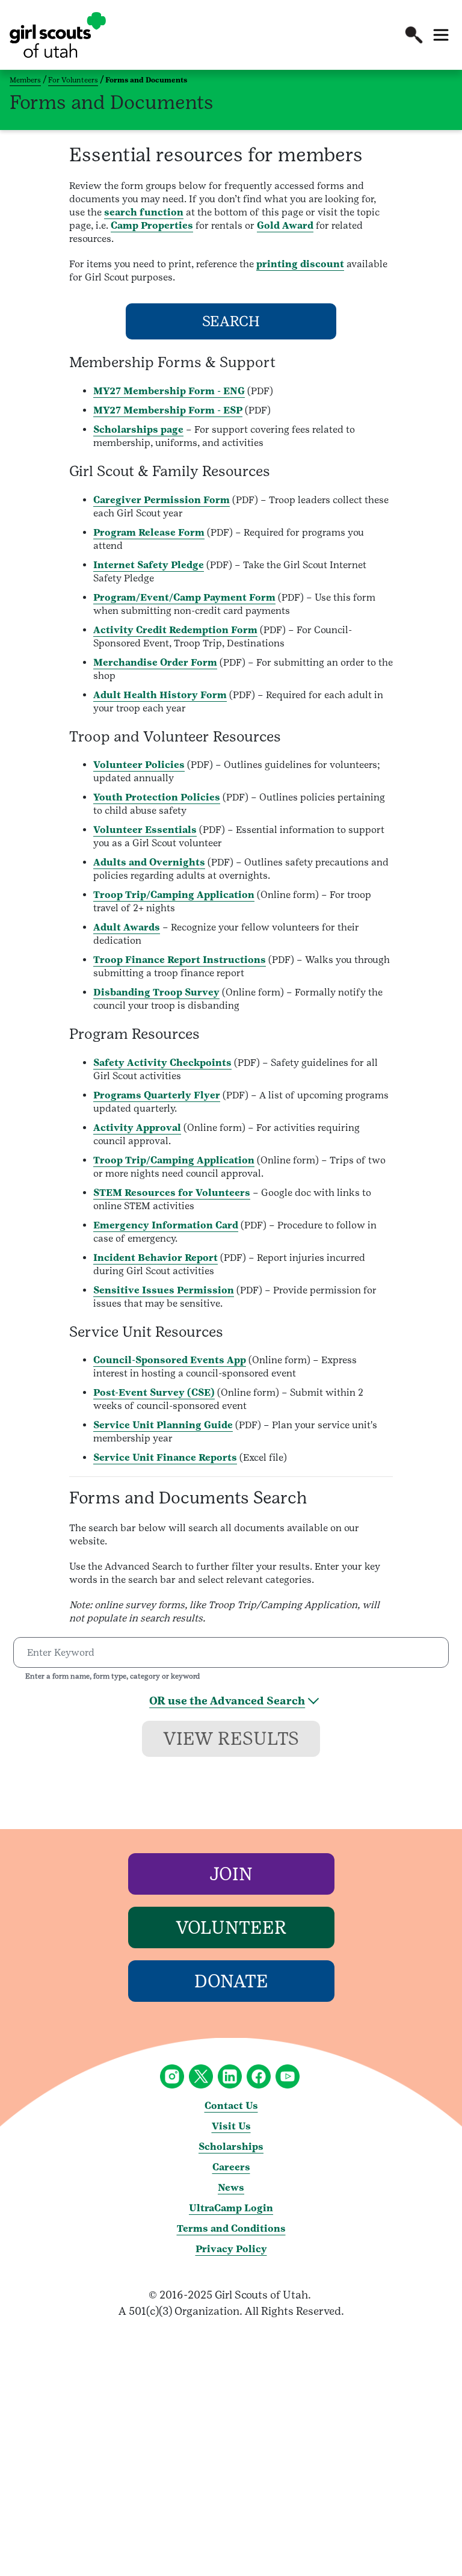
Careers (231, 2167)
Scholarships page (138, 429)
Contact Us (231, 2106)
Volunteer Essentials (145, 830)
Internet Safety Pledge (149, 565)
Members (25, 80)
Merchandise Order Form (155, 662)
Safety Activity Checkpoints (162, 1063)
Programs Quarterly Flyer (157, 1095)
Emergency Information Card (166, 1225)
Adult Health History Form (160, 695)
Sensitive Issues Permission (164, 1290)
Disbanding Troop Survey (156, 992)
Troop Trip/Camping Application (174, 895)
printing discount (300, 264)
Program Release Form (149, 532)
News (231, 2187)
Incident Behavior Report (156, 1258)
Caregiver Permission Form (162, 500)
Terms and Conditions (231, 2228)
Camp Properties (152, 225)
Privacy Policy (231, 2249)
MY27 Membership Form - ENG (169, 391)
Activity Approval (137, 1128)
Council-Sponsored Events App (170, 1360)
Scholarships (231, 2147)
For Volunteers (73, 80)
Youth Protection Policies (157, 797)
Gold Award (285, 225)
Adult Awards (127, 927)
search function (144, 212)
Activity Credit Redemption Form (175, 630)
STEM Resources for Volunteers (172, 1193)
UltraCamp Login (231, 2208)
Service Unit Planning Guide (163, 1425)
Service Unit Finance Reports (165, 1457)
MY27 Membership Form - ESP (168, 410)
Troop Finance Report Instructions (180, 960)
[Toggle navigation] (441, 35)
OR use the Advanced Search (227, 1701)
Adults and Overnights (149, 862)
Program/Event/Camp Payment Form (184, 597)
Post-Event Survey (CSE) (154, 1392)
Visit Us (231, 2126)
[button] (414, 35)
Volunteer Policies (139, 765)
